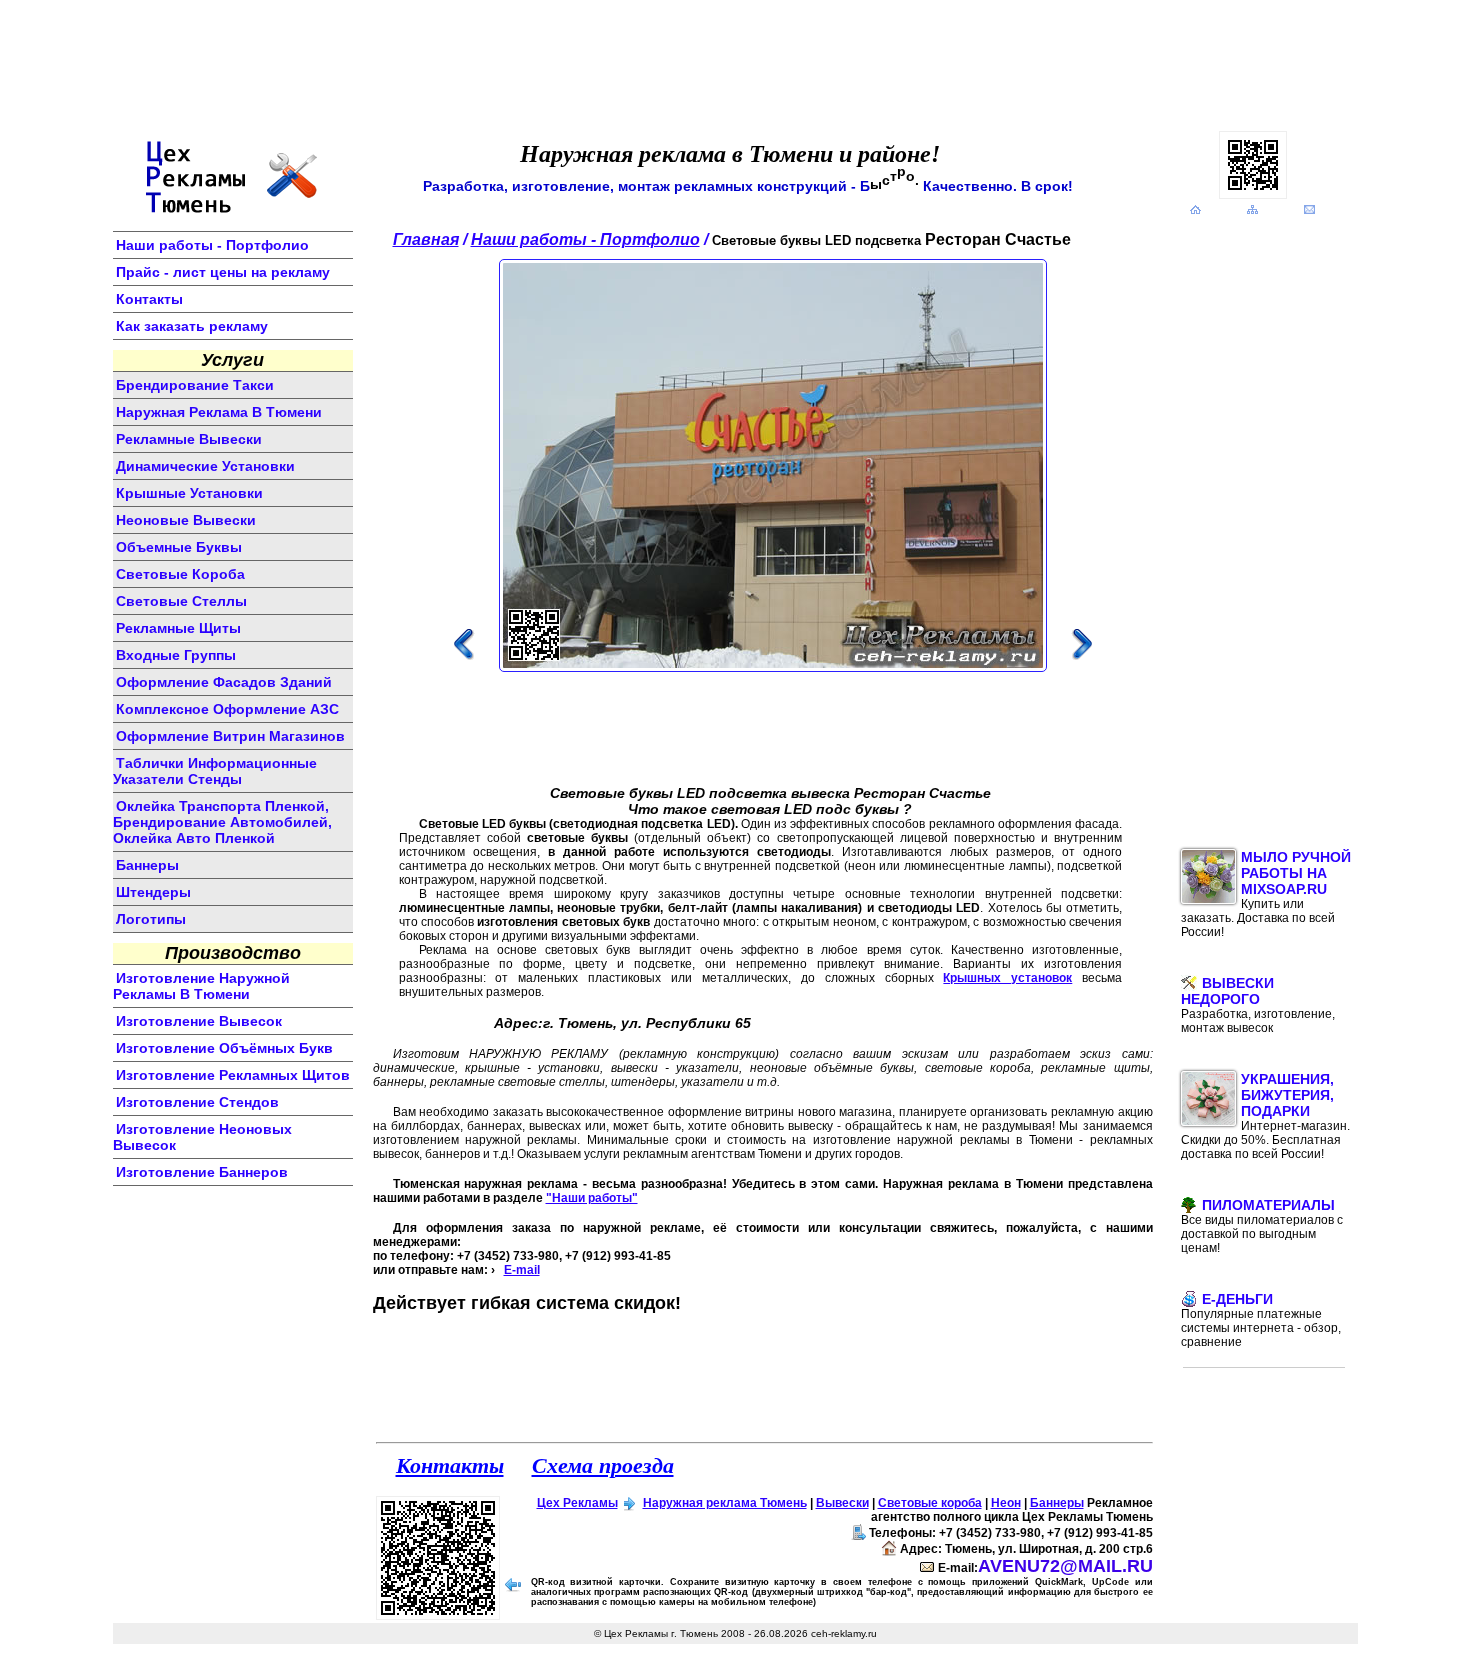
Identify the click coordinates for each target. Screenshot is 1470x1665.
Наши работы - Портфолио (212, 245)
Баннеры (1057, 1503)
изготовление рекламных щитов (233, 1075)
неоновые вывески (186, 520)
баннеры (147, 865)
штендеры (153, 892)
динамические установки (205, 466)
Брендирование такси (195, 385)
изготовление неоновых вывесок (202, 1137)
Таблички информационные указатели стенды (215, 771)
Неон (1006, 1503)
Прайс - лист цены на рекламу (223, 272)
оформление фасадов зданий (224, 682)
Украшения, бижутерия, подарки (1265, 1116)
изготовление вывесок (199, 1021)
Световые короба (930, 1503)
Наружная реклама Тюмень (725, 1503)
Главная (426, 239)
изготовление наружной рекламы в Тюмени (201, 986)
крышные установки (189, 493)
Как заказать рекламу (192, 326)
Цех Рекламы (577, 1503)
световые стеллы (181, 601)
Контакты (149, 299)
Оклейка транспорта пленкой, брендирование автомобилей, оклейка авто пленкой (222, 822)
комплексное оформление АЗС (227, 709)
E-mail (522, 1270)
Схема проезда (603, 1464)
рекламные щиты (178, 628)
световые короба (180, 574)
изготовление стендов (197, 1102)
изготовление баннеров (202, 1172)
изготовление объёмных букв (224, 1048)
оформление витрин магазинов (230, 736)
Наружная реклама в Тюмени (219, 412)
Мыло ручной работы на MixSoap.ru (1266, 894)
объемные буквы (179, 547)
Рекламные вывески (189, 439)
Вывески (842, 1503)
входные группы (176, 655)
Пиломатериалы (1262, 1226)
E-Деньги (1261, 1320)
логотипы (151, 919)
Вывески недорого (1258, 1005)
